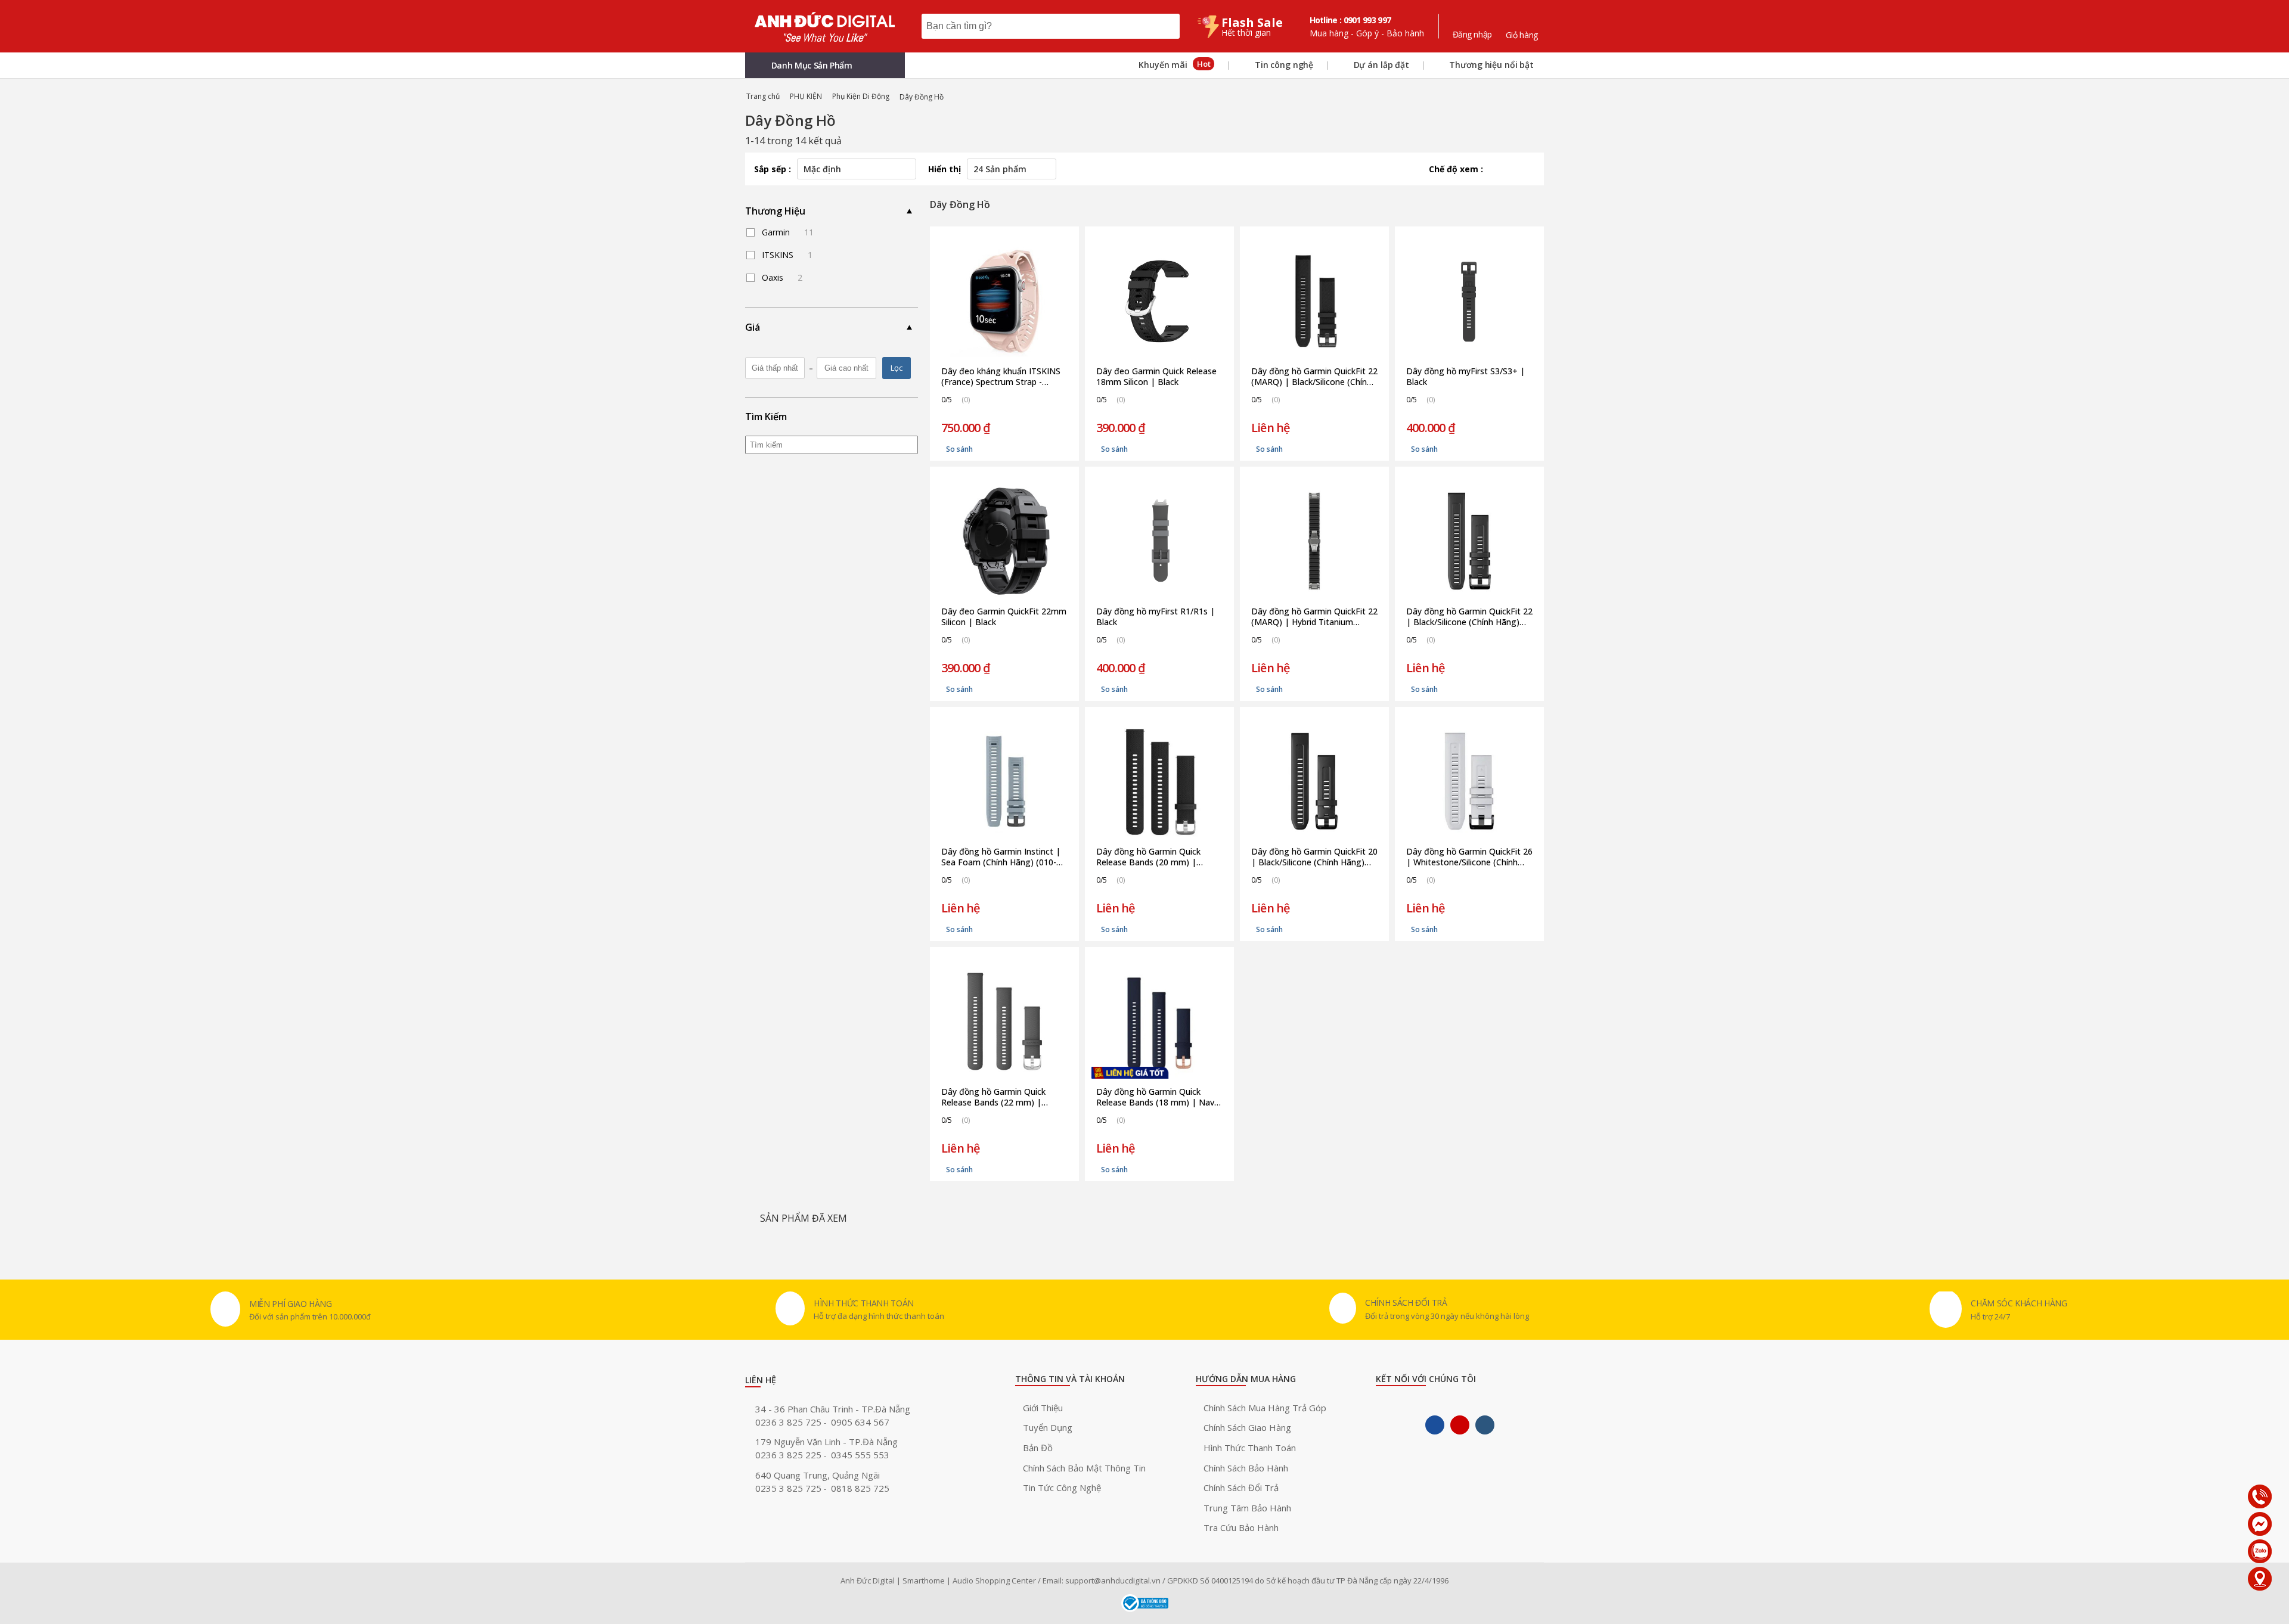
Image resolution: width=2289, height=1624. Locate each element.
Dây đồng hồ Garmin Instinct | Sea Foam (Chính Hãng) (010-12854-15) (1001, 857)
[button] (825, 65)
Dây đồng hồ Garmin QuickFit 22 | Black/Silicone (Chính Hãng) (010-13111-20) (1469, 617)
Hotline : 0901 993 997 (1350, 20)
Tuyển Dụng (1048, 1427)
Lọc (897, 368)
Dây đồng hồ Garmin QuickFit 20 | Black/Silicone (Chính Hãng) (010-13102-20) (1314, 857)
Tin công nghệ (1283, 65)
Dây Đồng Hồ (922, 97)
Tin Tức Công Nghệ (1062, 1488)
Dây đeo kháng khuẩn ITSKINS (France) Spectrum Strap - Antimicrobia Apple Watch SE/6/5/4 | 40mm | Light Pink (1001, 377)
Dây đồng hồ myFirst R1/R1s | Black (1156, 617)
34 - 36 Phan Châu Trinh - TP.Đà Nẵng (833, 1409)
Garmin (788, 232)
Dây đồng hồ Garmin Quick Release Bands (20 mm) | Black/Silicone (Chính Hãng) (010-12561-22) (1149, 857)
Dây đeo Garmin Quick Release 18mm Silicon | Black (1156, 377)
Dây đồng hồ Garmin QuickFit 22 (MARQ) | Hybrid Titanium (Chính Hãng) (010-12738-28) (1314, 617)
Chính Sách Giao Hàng (1247, 1427)
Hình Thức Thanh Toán (1250, 1448)
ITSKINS (787, 255)
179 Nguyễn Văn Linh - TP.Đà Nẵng (826, 1442)
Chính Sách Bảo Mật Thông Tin (1084, 1468)
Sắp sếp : (773, 169)
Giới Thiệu (1043, 1408)
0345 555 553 (860, 1455)
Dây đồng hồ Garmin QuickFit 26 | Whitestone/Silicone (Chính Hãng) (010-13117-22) (1469, 857)
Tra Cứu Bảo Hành (1241, 1527)
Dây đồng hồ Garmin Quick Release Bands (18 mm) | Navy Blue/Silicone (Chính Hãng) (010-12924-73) (1159, 1097)
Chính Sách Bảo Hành (1246, 1468)
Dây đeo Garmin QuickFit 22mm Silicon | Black (1004, 617)
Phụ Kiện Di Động (861, 96)
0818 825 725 (860, 1488)
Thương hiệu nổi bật (1491, 65)
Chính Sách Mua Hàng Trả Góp (1265, 1408)
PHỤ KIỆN (806, 96)
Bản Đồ (1038, 1448)
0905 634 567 (860, 1422)
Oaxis (782, 277)
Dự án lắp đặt (1380, 65)
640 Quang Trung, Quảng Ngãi (818, 1475)
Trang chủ (763, 96)
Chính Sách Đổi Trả (1241, 1488)
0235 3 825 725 (790, 1488)
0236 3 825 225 (790, 1455)
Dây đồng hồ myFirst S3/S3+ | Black (1465, 377)
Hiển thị (945, 169)
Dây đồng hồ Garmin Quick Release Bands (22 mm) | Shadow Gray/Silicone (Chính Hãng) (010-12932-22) (996, 1097)
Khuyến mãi (1173, 64)
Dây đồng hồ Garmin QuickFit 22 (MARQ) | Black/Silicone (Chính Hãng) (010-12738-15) (1314, 377)
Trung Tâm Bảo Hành (1247, 1508)
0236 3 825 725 (790, 1422)
